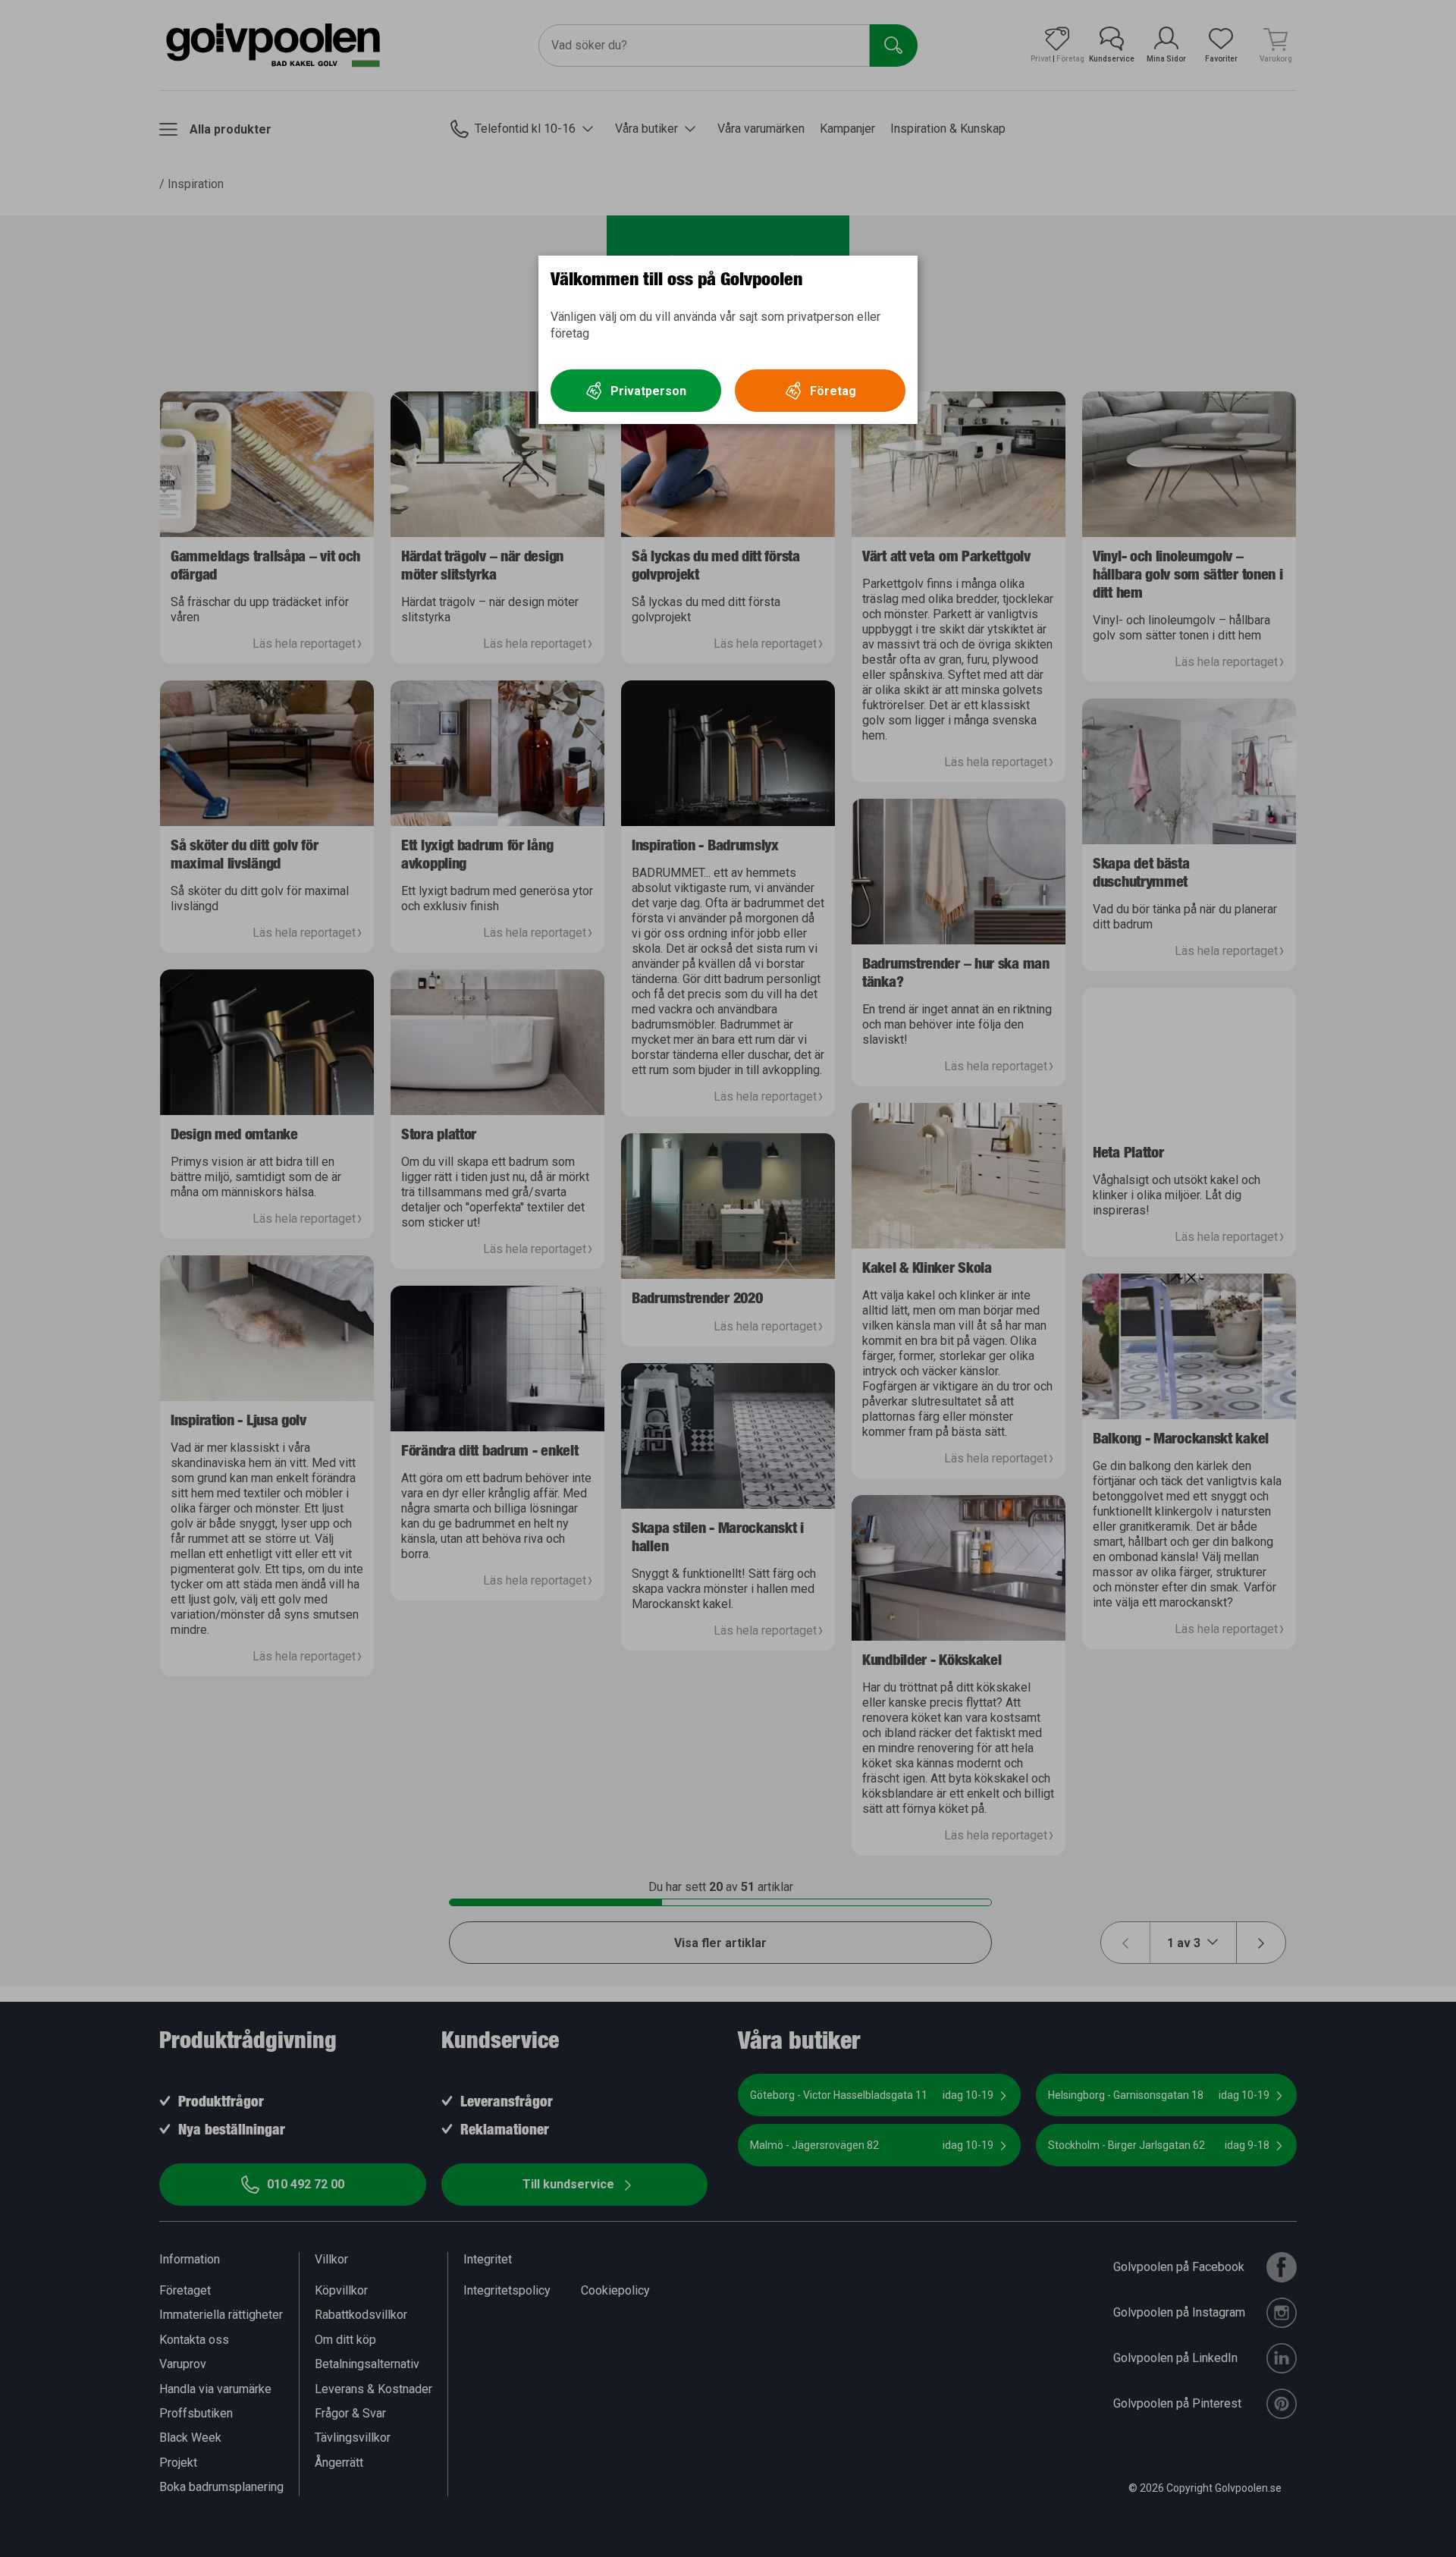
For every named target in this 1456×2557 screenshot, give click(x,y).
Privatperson (648, 391)
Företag (833, 391)
